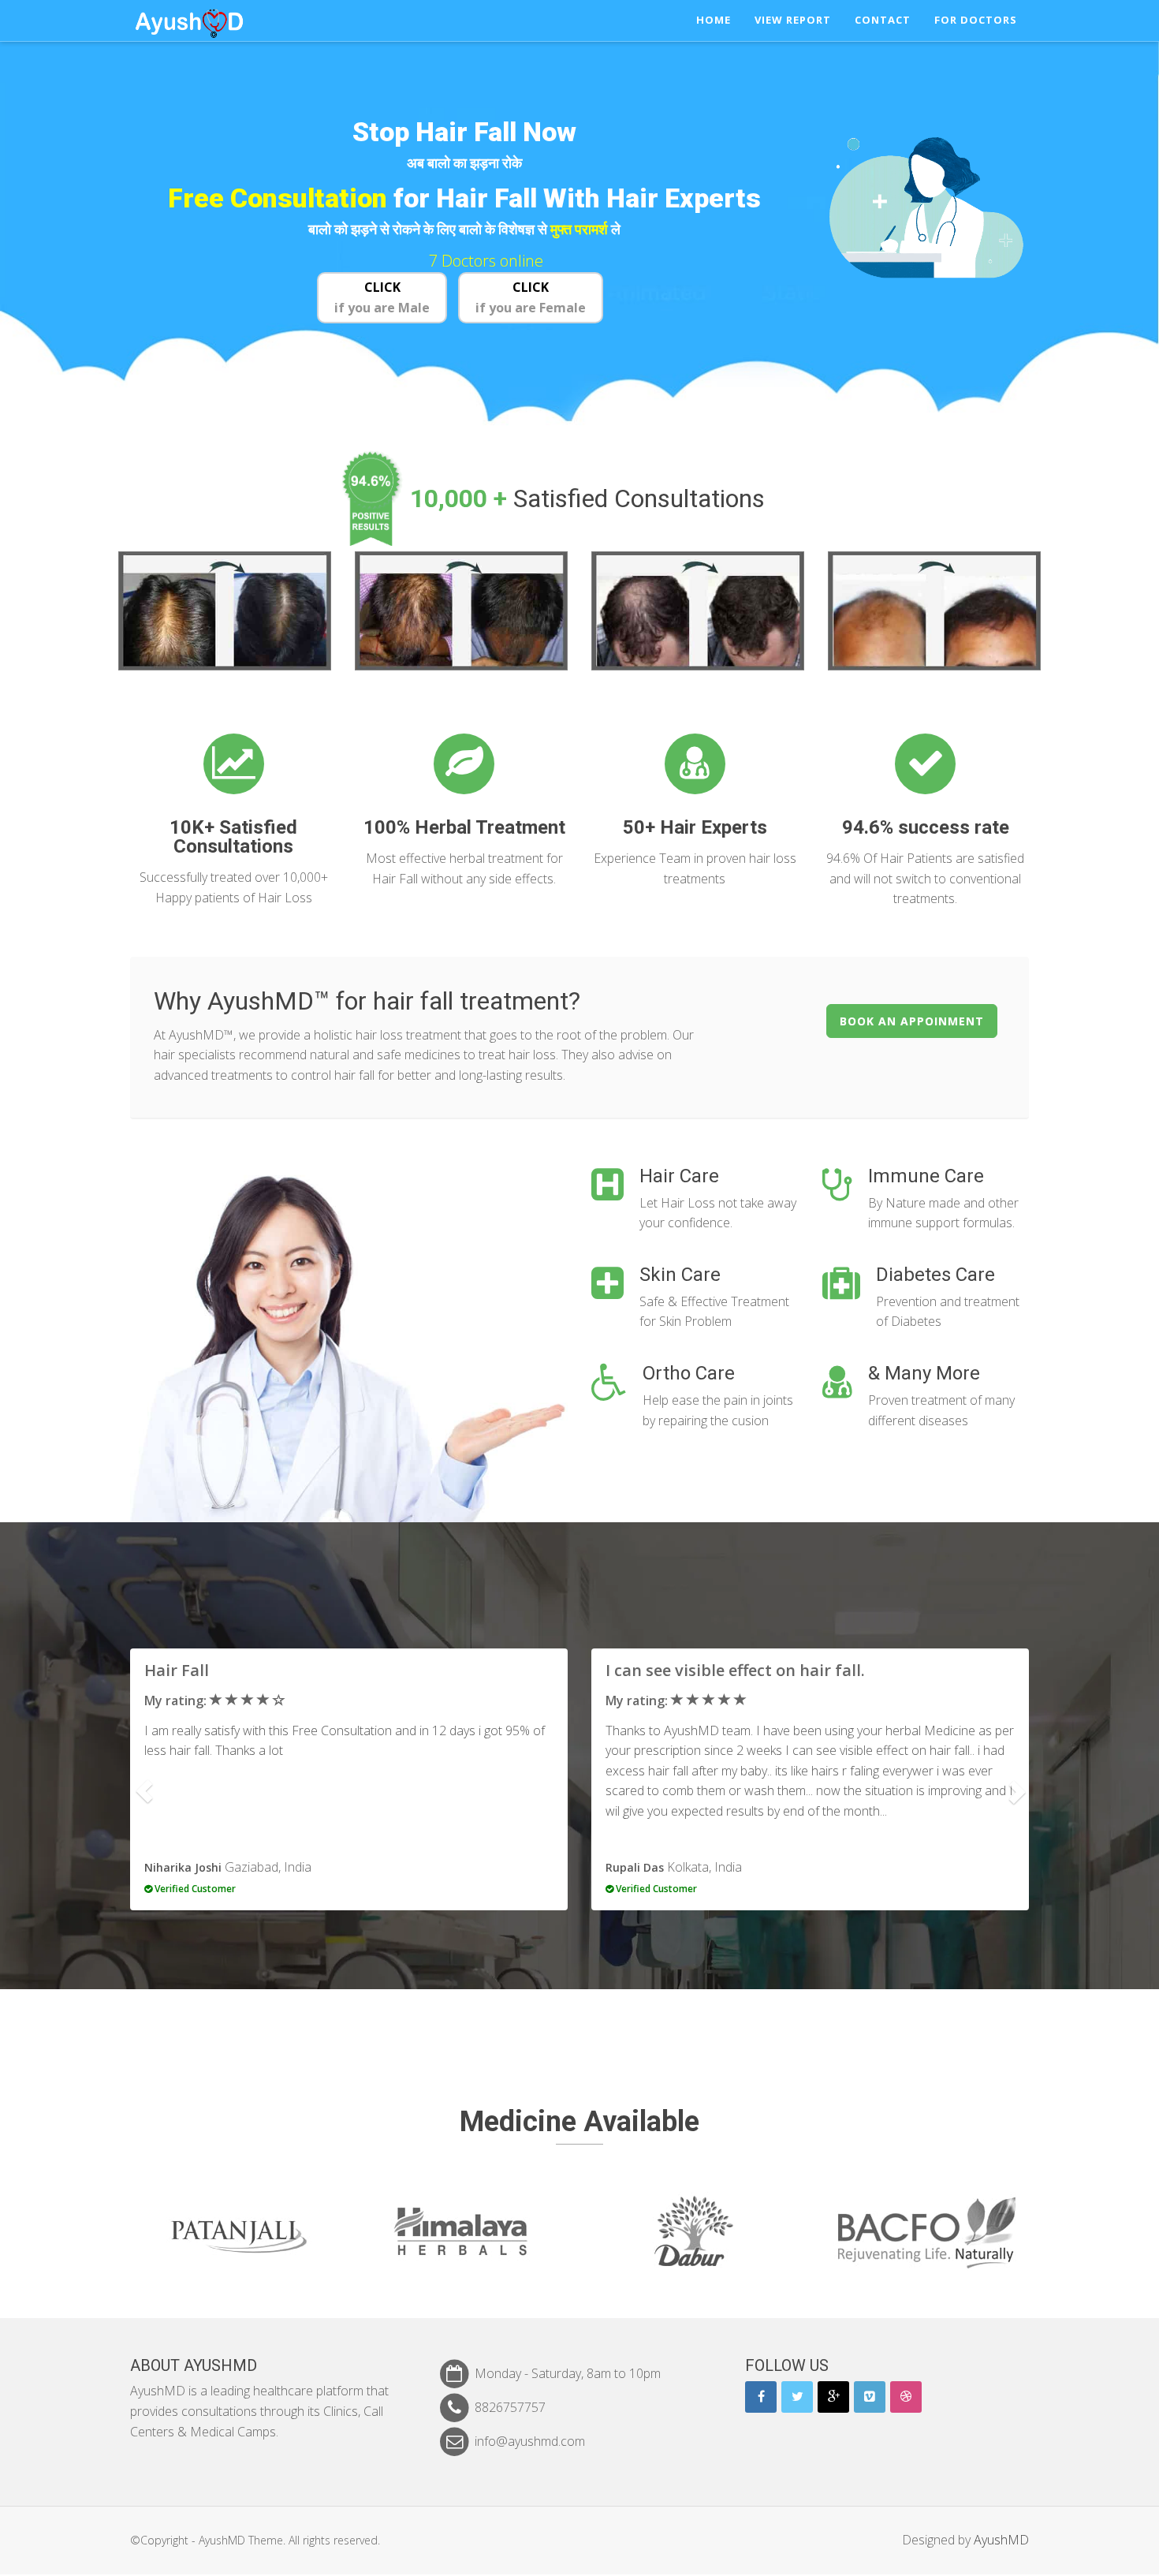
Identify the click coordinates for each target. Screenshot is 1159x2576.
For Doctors (976, 20)
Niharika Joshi (183, 1867)
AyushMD (1001, 2540)
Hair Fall (177, 1670)
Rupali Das (635, 1867)
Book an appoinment (912, 1021)
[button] (144, 1792)
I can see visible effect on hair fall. (735, 1670)
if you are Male (382, 297)
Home (714, 20)
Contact (883, 20)
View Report (793, 20)
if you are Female (531, 297)
